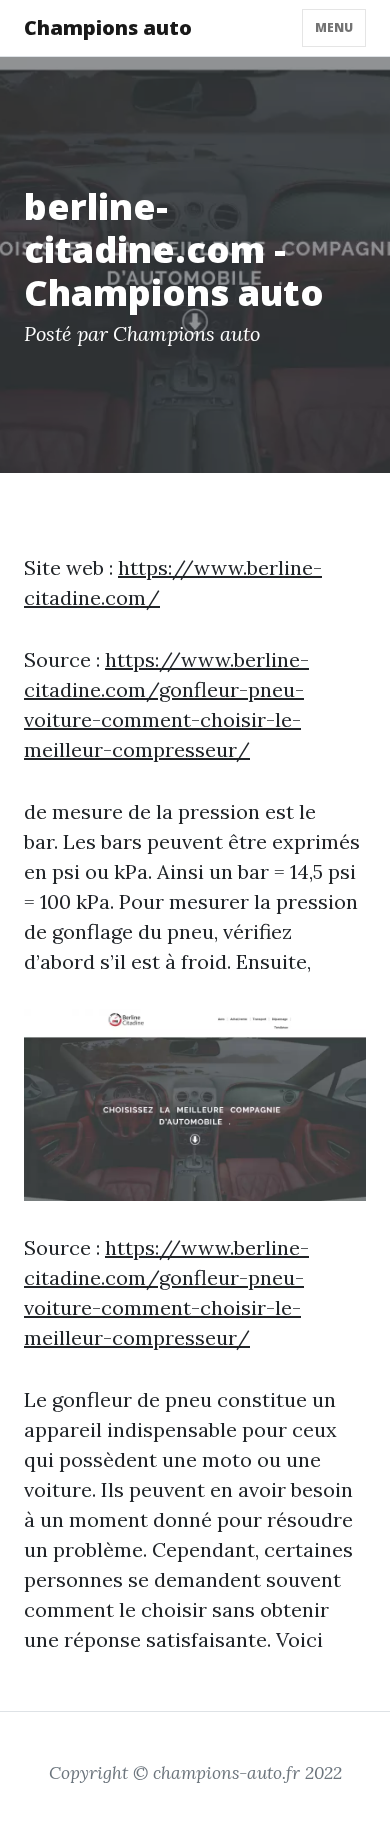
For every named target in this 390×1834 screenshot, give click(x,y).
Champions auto (108, 27)
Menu (334, 27)
